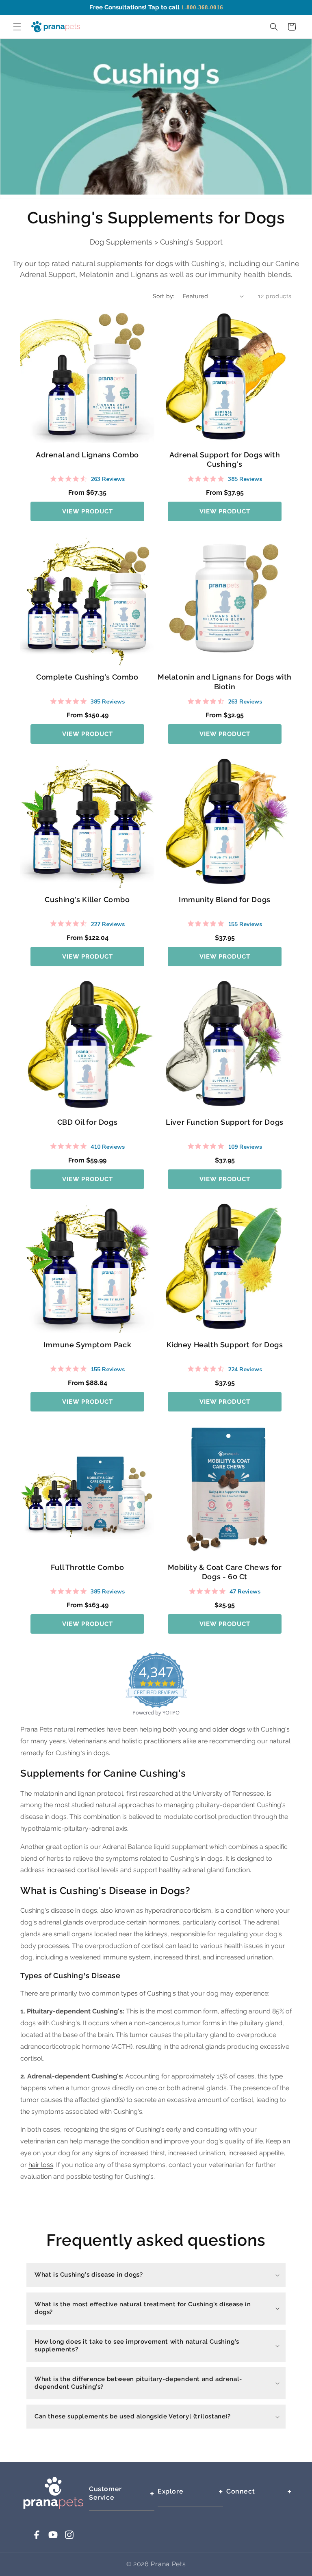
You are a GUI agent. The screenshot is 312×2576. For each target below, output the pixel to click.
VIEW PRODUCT (88, 511)
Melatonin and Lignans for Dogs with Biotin (225, 682)
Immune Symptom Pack (87, 1345)
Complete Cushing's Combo (87, 677)
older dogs (229, 1729)
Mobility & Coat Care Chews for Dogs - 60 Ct (225, 1572)
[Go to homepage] (53, 2507)
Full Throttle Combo (87, 1567)
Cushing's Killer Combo (87, 899)
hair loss (41, 2165)
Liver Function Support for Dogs (225, 1122)
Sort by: (164, 296)
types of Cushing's (148, 1993)
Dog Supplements (121, 242)
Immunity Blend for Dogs (225, 899)
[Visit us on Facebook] (37, 2538)
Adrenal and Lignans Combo (87, 455)
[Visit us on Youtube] (53, 2538)
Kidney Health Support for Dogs (225, 1345)
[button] (17, 27)
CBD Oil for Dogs (88, 1122)
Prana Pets (168, 2564)
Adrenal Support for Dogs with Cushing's (225, 459)
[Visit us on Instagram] (69, 2538)
